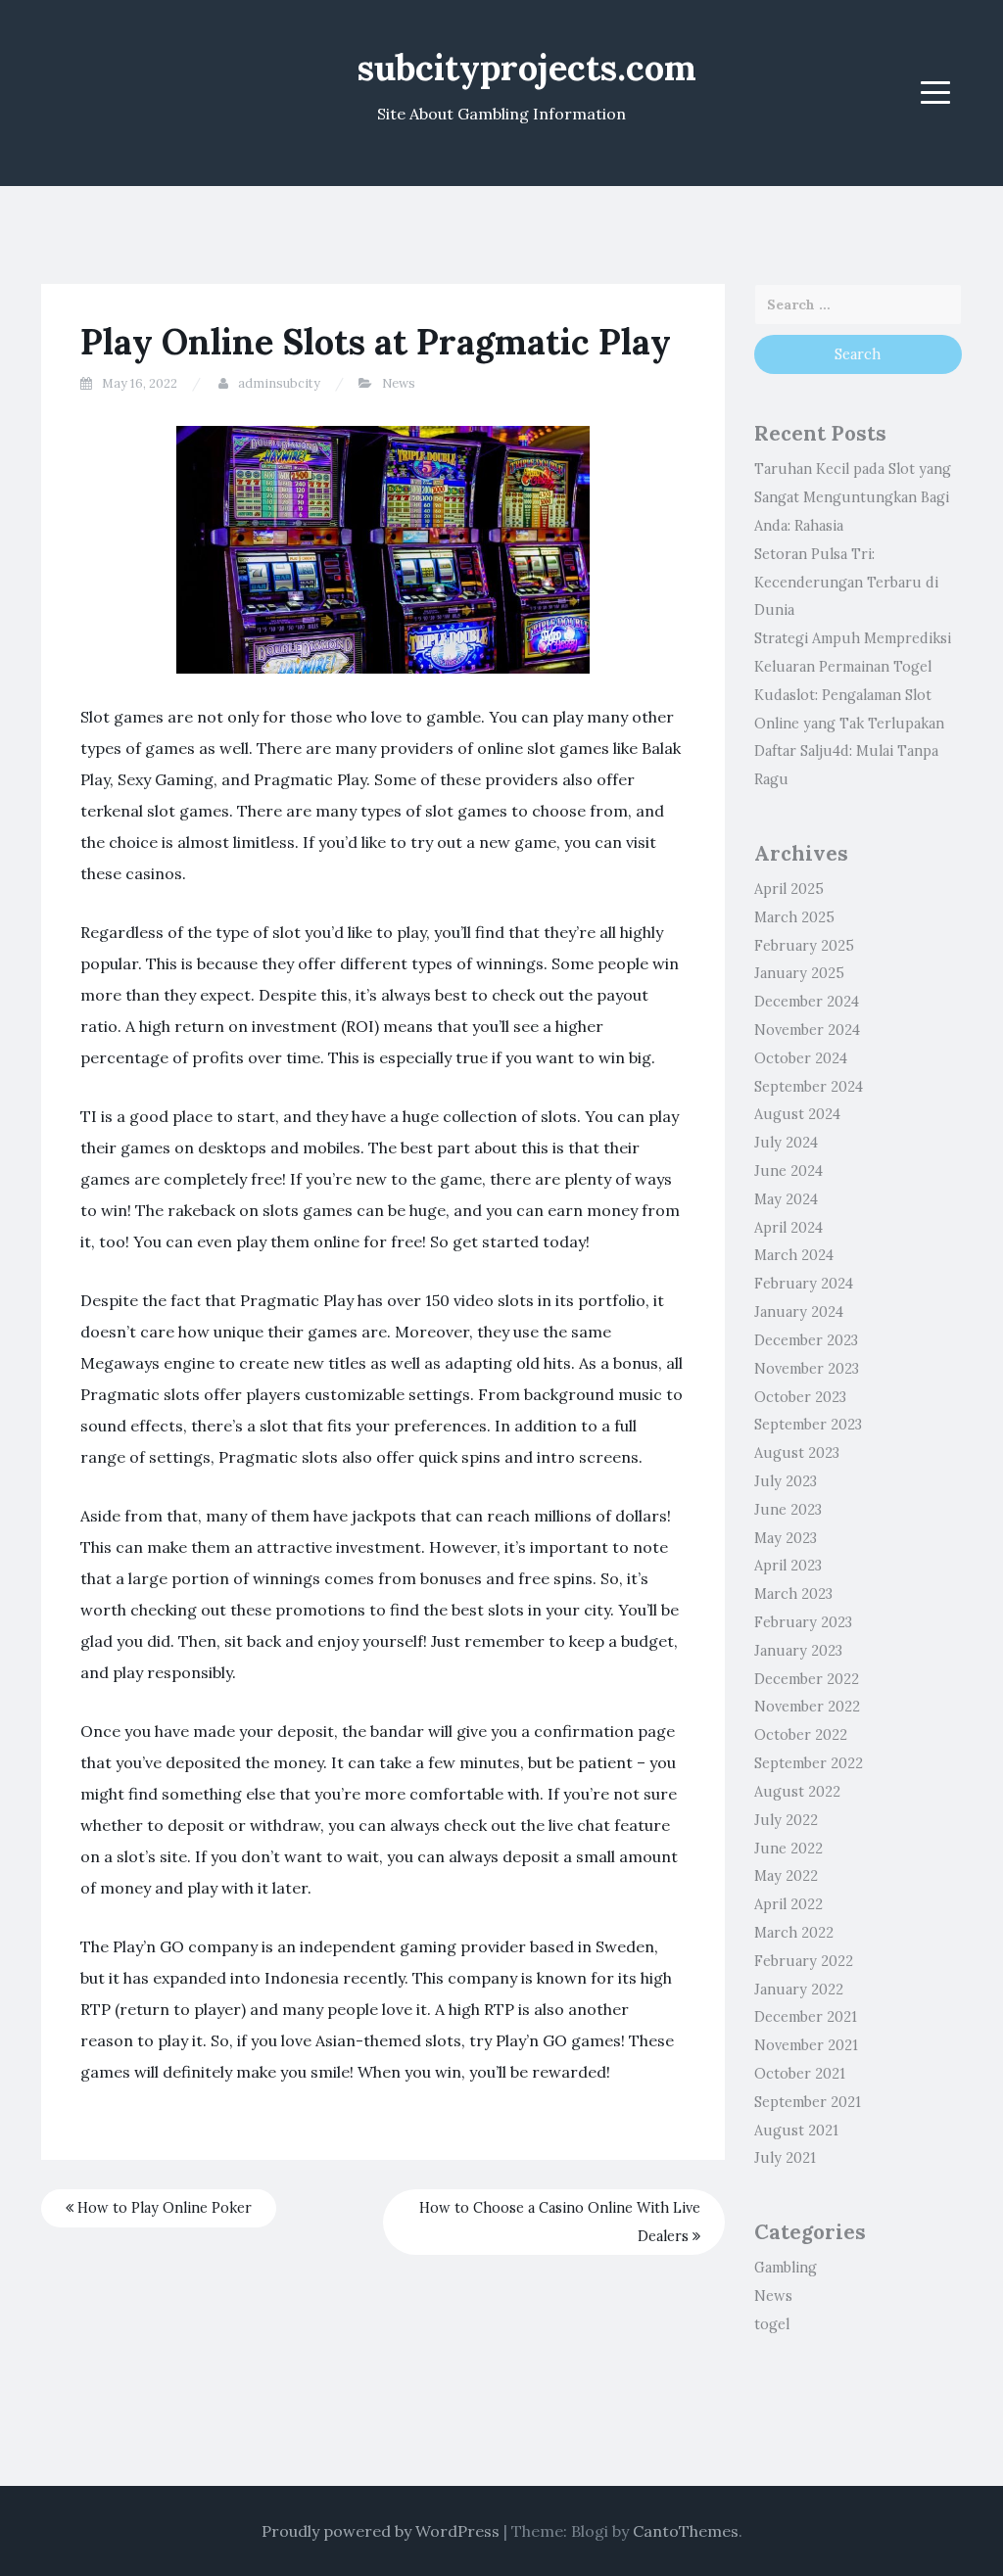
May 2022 (786, 1876)
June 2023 (788, 1510)
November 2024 (807, 1030)
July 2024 (786, 1143)
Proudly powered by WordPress (381, 2531)
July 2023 (786, 1481)
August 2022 (797, 1792)
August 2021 (796, 2131)
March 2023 (793, 1594)
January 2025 (799, 973)
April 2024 (788, 1228)
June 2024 (788, 1171)
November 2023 (807, 1369)
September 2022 (809, 1763)
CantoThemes (686, 2531)
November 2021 (806, 2045)
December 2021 (806, 2017)
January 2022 (799, 1990)
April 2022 (788, 1904)
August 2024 (797, 1114)
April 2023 (788, 1566)
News (399, 383)
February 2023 (803, 1622)
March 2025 (794, 917)
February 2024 (804, 1284)
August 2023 (797, 1453)
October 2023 (800, 1397)
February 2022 (804, 1961)
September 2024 (809, 1087)
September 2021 (808, 2102)
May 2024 (786, 1199)
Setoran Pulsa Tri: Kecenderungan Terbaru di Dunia (846, 583)
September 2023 (808, 1425)
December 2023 (806, 1340)
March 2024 (794, 1255)
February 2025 (804, 946)
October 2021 (800, 2074)
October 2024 (801, 1058)
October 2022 (801, 1735)
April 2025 (789, 889)
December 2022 (807, 1679)
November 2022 (807, 1707)
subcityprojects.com (527, 68)
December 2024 (807, 1002)
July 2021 (785, 2158)
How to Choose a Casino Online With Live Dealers (560, 2222)
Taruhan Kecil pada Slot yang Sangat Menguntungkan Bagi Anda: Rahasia (853, 497)
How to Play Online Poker (163, 2208)
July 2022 (786, 1820)
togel (772, 2324)
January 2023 (798, 1651)
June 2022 (788, 1849)
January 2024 (799, 1312)
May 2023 (786, 1538)
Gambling (786, 2268)
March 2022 (794, 1933)
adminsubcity (279, 383)
